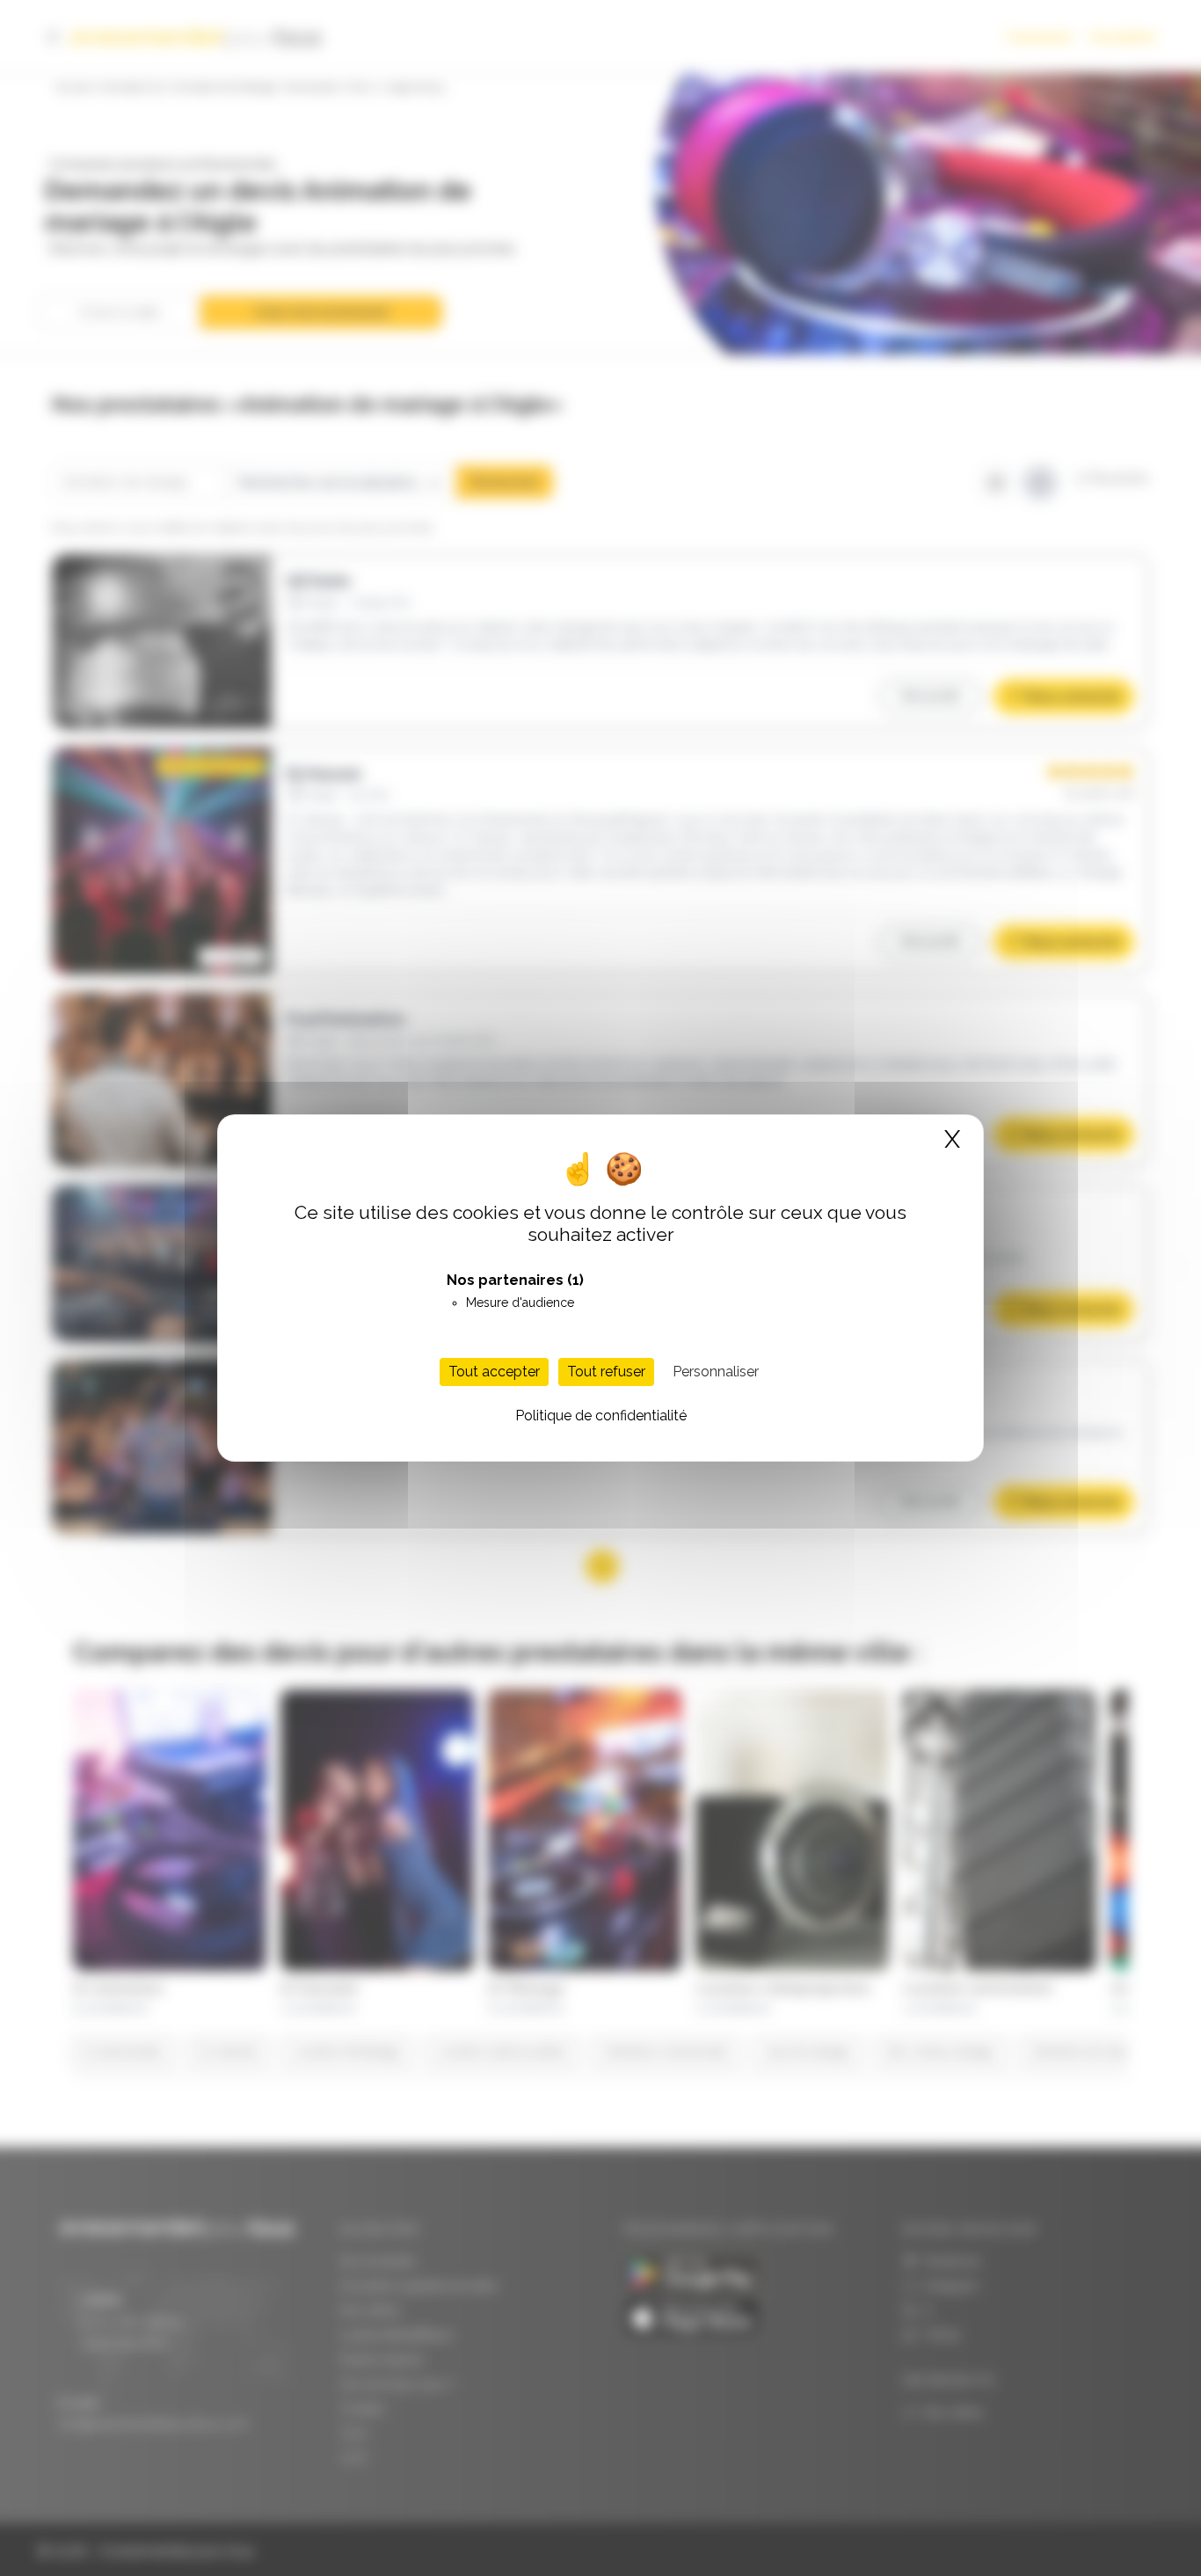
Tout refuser (606, 1372)
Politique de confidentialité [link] (601, 1416)
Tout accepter (494, 1372)
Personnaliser (716, 1372)
